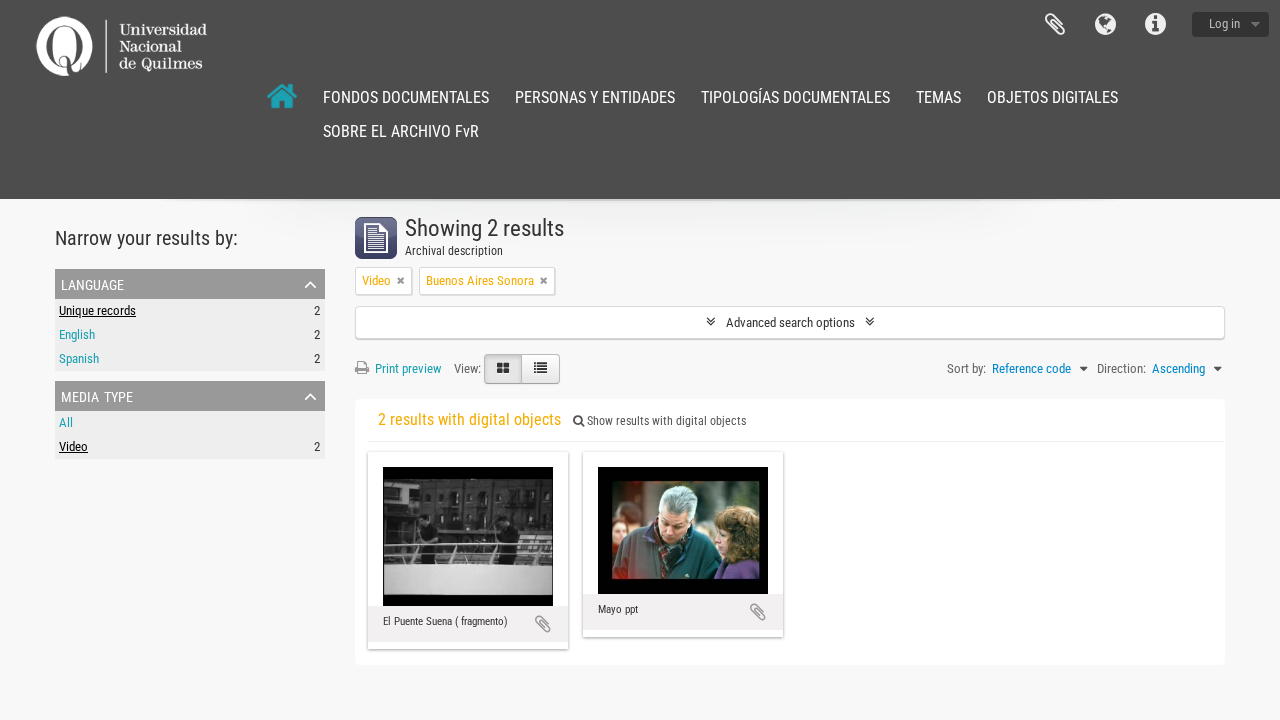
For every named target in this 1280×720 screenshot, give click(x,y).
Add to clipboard (543, 624)
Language (1105, 25)
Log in (1224, 23)
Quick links (1155, 25)
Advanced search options (790, 322)
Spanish (79, 358)
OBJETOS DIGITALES (1052, 97)
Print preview (406, 368)
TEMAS (938, 97)
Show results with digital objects (665, 421)
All (66, 422)
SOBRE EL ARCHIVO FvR (401, 131)
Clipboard (1055, 25)
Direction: (1121, 368)
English (77, 334)
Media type (97, 395)
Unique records (97, 310)
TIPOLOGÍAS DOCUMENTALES (795, 97)
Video (73, 446)
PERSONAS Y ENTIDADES (595, 97)
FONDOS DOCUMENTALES (406, 97)
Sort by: (966, 368)
